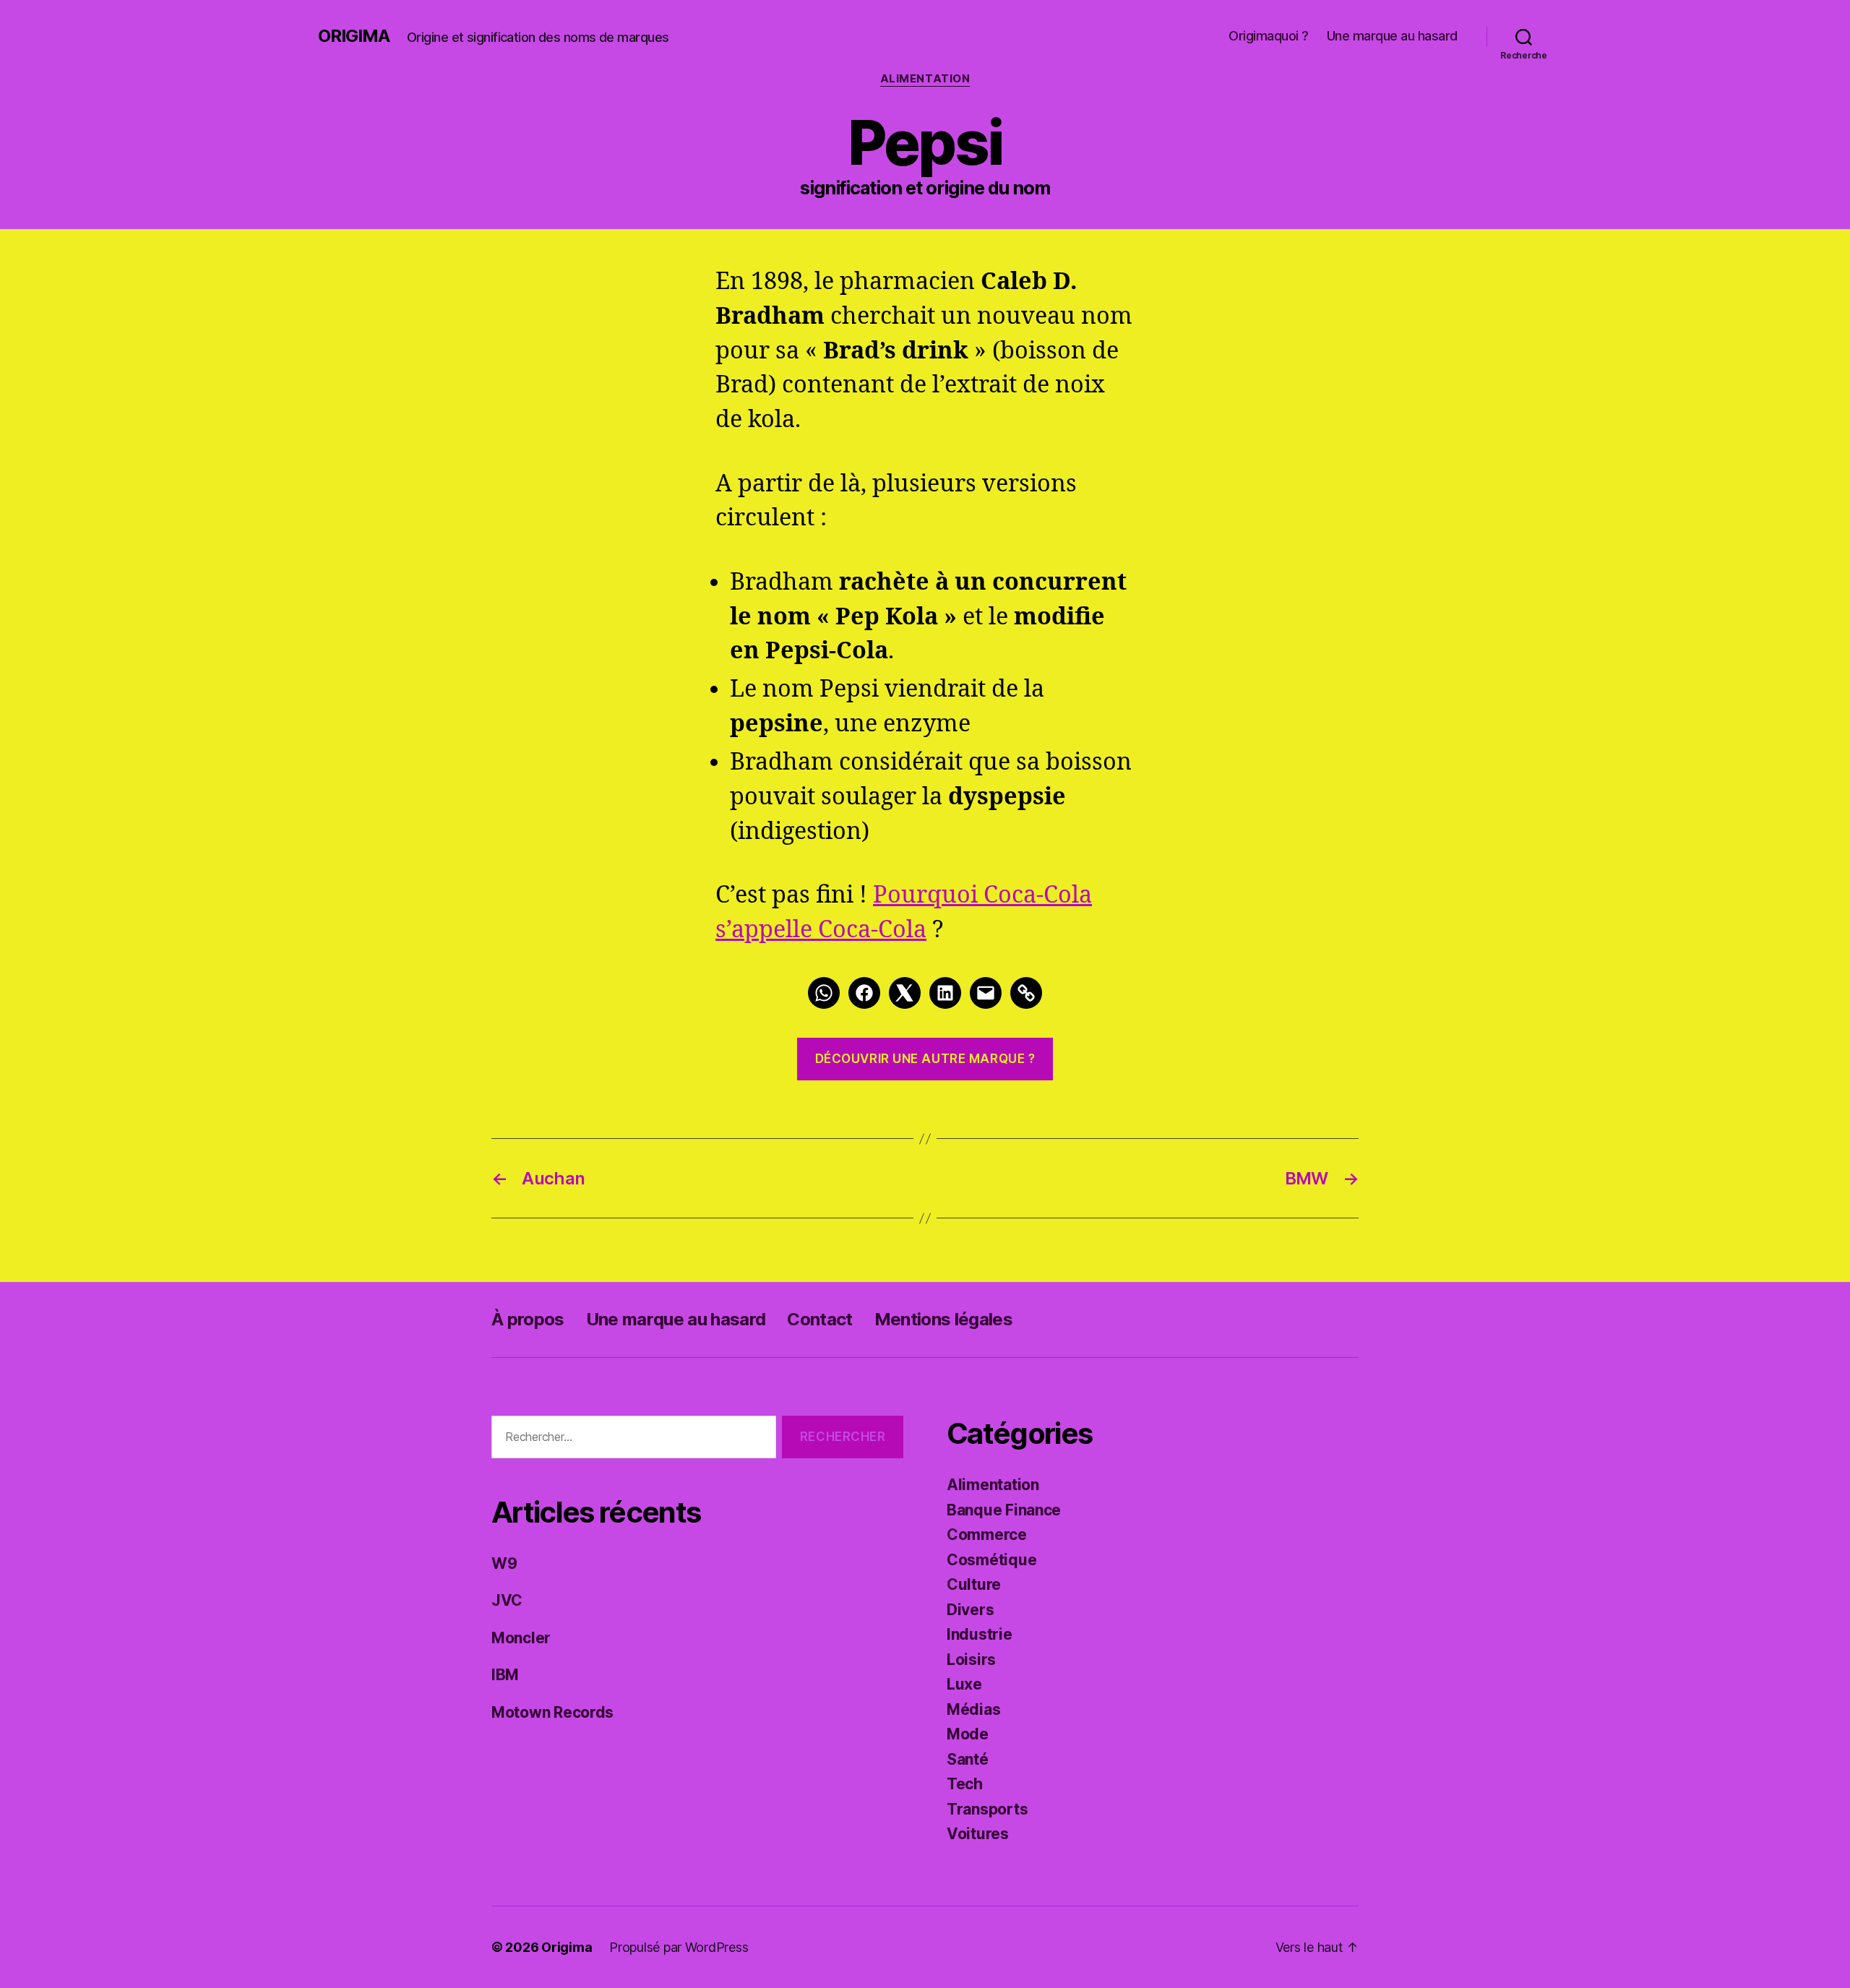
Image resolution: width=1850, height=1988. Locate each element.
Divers (970, 1610)
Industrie (980, 1634)
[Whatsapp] (824, 993)
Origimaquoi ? (1269, 36)
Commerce (987, 1535)
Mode (968, 1734)
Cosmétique (991, 1560)
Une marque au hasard (1392, 36)
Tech (965, 1784)
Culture (974, 1584)
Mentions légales (943, 1319)
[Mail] (986, 993)
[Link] (1026, 993)
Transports (987, 1809)
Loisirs (971, 1660)
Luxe (964, 1684)
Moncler (521, 1638)
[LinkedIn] (945, 993)
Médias (973, 1709)
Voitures (978, 1834)
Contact (819, 1319)
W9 (504, 1563)
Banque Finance (1004, 1510)
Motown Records (552, 1712)
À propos (528, 1319)
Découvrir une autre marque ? (925, 1059)
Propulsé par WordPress (679, 1947)
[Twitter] (905, 993)
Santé (968, 1759)
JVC (507, 1600)
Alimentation (925, 79)
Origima (354, 36)
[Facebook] (864, 993)
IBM (505, 1675)
